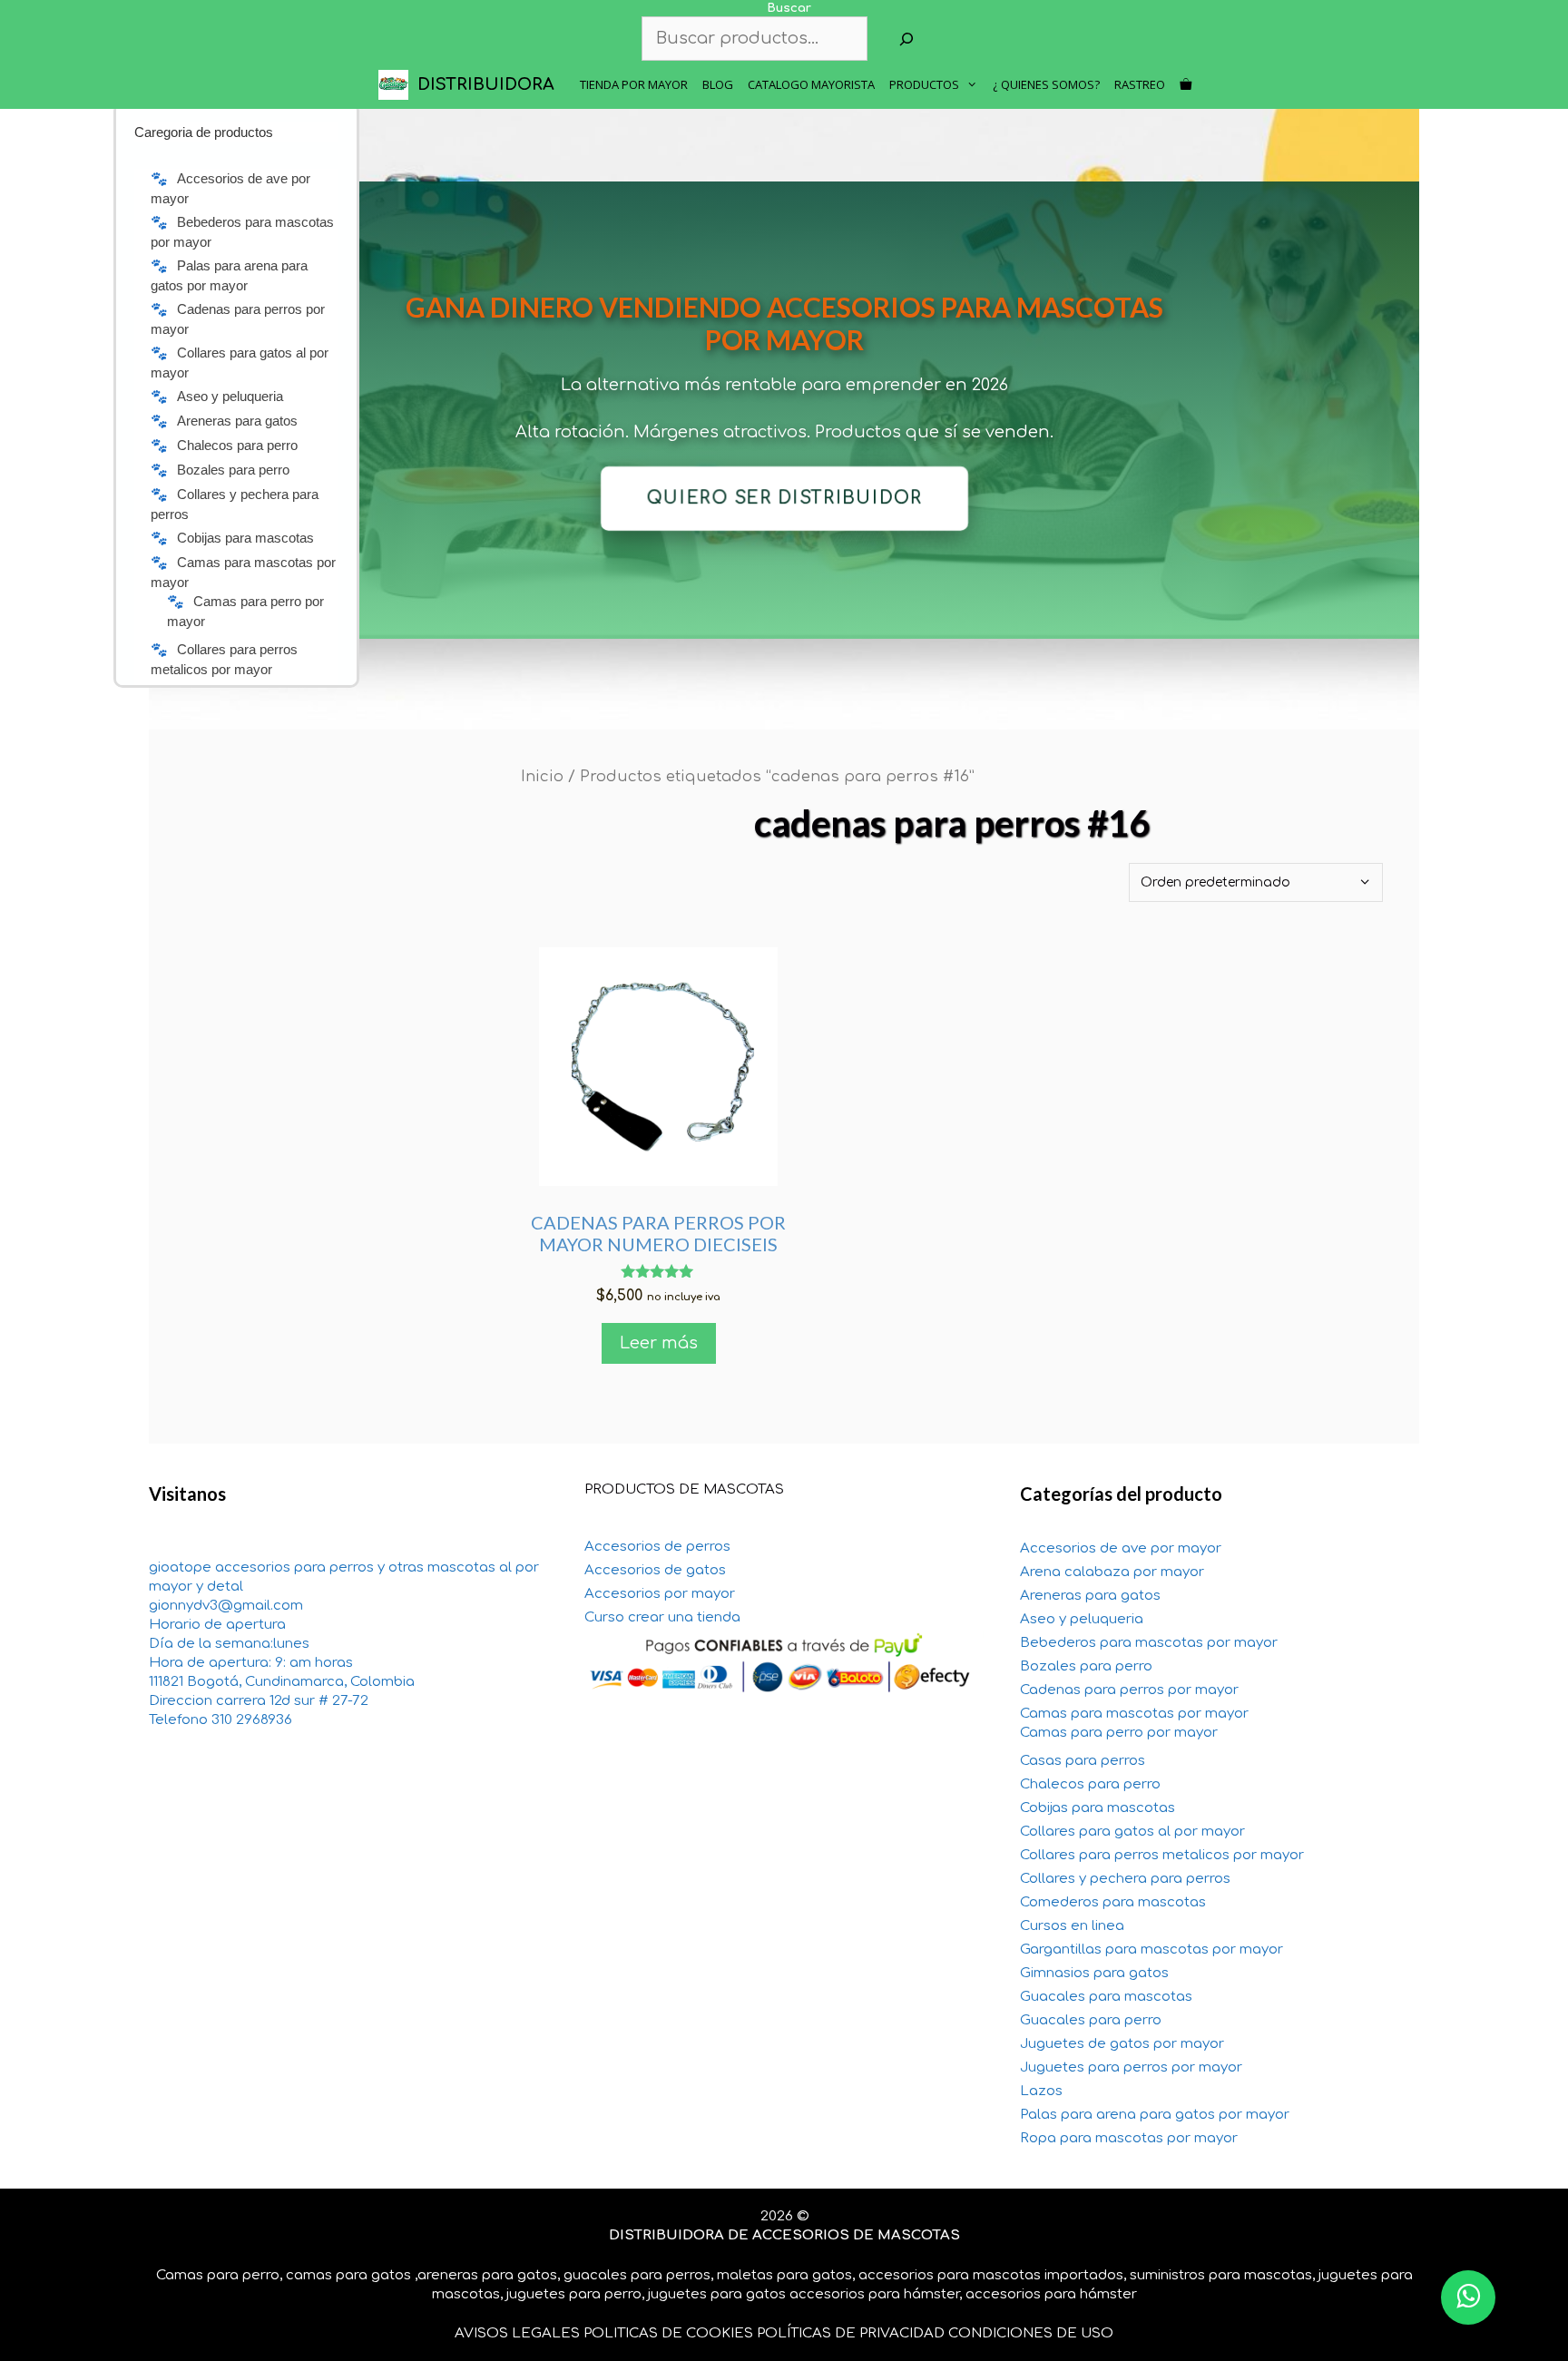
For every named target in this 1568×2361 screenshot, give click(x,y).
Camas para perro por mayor (1119, 1733)
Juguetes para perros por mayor (1131, 2067)
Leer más (659, 1343)
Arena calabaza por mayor (1112, 1572)
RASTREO (1140, 84)
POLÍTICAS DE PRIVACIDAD (851, 2333)
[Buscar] (906, 39)
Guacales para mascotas (1106, 1997)
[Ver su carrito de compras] (1186, 85)
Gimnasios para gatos (1094, 1973)
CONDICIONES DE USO (1031, 2333)
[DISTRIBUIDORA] (398, 85)
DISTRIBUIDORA (486, 84)
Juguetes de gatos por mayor (1122, 2044)
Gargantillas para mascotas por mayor (1151, 1950)
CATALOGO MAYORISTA (811, 84)
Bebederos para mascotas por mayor (1149, 1643)
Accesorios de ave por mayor (1121, 1548)
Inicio (542, 776)
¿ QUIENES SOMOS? (1046, 84)
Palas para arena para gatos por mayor (1155, 2115)
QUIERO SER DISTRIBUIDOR (784, 498)
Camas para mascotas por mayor (1134, 1714)
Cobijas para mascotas (1098, 1808)
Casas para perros (1083, 1761)
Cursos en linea (1072, 1926)
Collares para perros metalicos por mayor (1162, 1855)
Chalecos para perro (1090, 1784)
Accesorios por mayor (660, 1594)
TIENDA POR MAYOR (634, 84)
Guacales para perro (1091, 2020)
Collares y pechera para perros (1125, 1879)
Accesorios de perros (657, 1547)
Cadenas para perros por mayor (1129, 1690)
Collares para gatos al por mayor (1132, 1832)
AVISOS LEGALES (517, 2333)
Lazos (1041, 2091)
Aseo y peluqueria (1082, 1619)
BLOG (718, 84)
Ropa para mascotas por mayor (1129, 2138)
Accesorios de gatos (655, 1570)
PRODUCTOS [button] (924, 84)
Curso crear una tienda (662, 1617)
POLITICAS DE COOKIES (668, 2333)
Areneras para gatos (1090, 1596)
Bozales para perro (1086, 1666)
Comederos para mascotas (1113, 1902)
